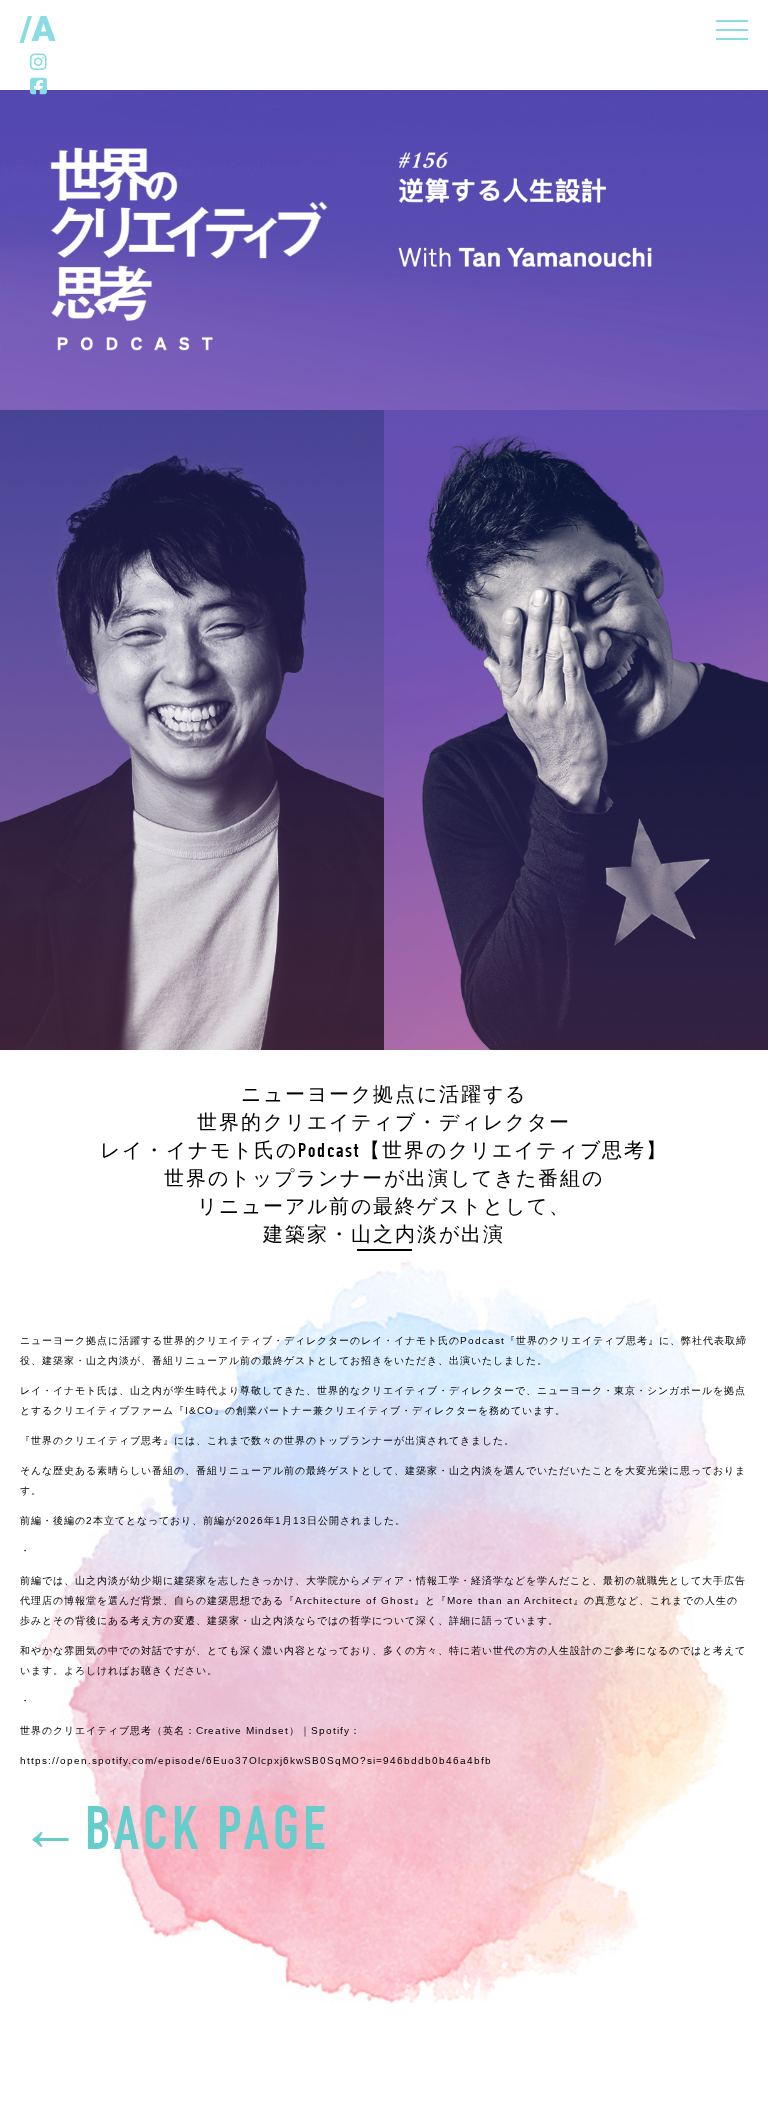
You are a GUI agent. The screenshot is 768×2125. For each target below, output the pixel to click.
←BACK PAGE (175, 1836)
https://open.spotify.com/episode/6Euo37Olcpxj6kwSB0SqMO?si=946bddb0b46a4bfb (256, 1760)
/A (38, 29)
